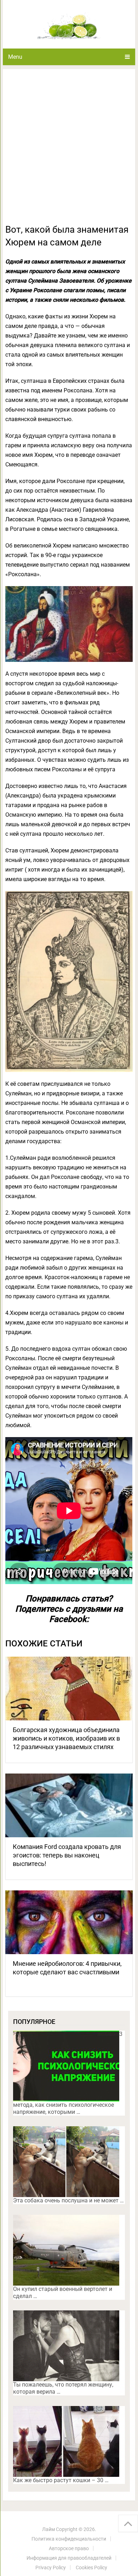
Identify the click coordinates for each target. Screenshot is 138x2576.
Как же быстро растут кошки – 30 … (61, 2480)
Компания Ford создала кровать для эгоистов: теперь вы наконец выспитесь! (67, 1855)
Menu (15, 57)
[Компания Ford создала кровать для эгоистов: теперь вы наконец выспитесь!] (69, 1805)
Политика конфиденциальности (69, 2539)
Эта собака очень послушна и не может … (68, 2200)
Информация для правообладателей (69, 2558)
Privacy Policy (51, 2568)
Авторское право (69, 2548)
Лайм (48, 2529)
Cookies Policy (91, 2568)
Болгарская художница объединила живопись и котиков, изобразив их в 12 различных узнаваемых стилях (66, 1738)
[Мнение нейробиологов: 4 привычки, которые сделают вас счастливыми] (69, 1922)
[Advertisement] (69, 151)
